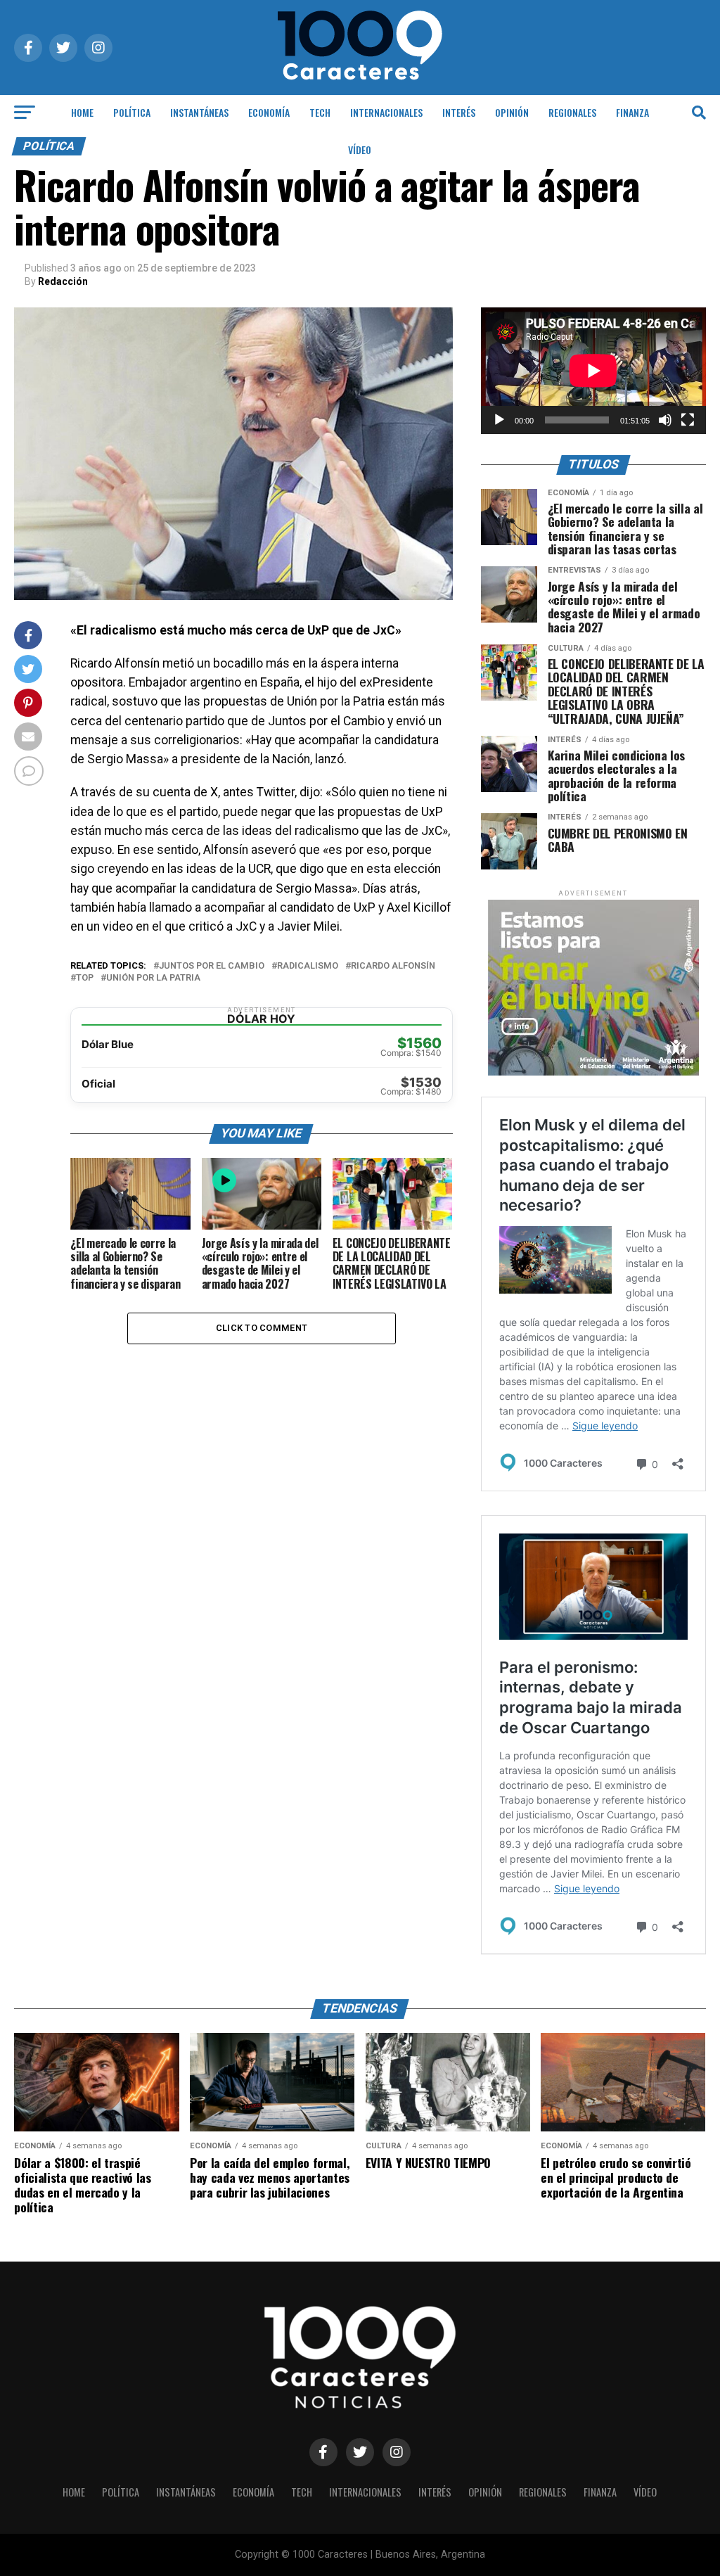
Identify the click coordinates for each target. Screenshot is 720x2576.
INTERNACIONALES (386, 112)
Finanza (632, 112)
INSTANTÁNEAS (199, 112)
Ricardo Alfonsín (393, 966)
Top (85, 978)
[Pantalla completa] (688, 420)
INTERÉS (459, 112)
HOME (82, 112)
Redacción (63, 281)
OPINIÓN (512, 112)
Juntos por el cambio (212, 966)
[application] (593, 371)
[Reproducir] (499, 420)
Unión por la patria (153, 978)
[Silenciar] (665, 420)
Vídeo (360, 149)
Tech (320, 112)
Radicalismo (308, 966)
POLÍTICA (132, 112)
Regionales (572, 112)
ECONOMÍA (269, 112)
